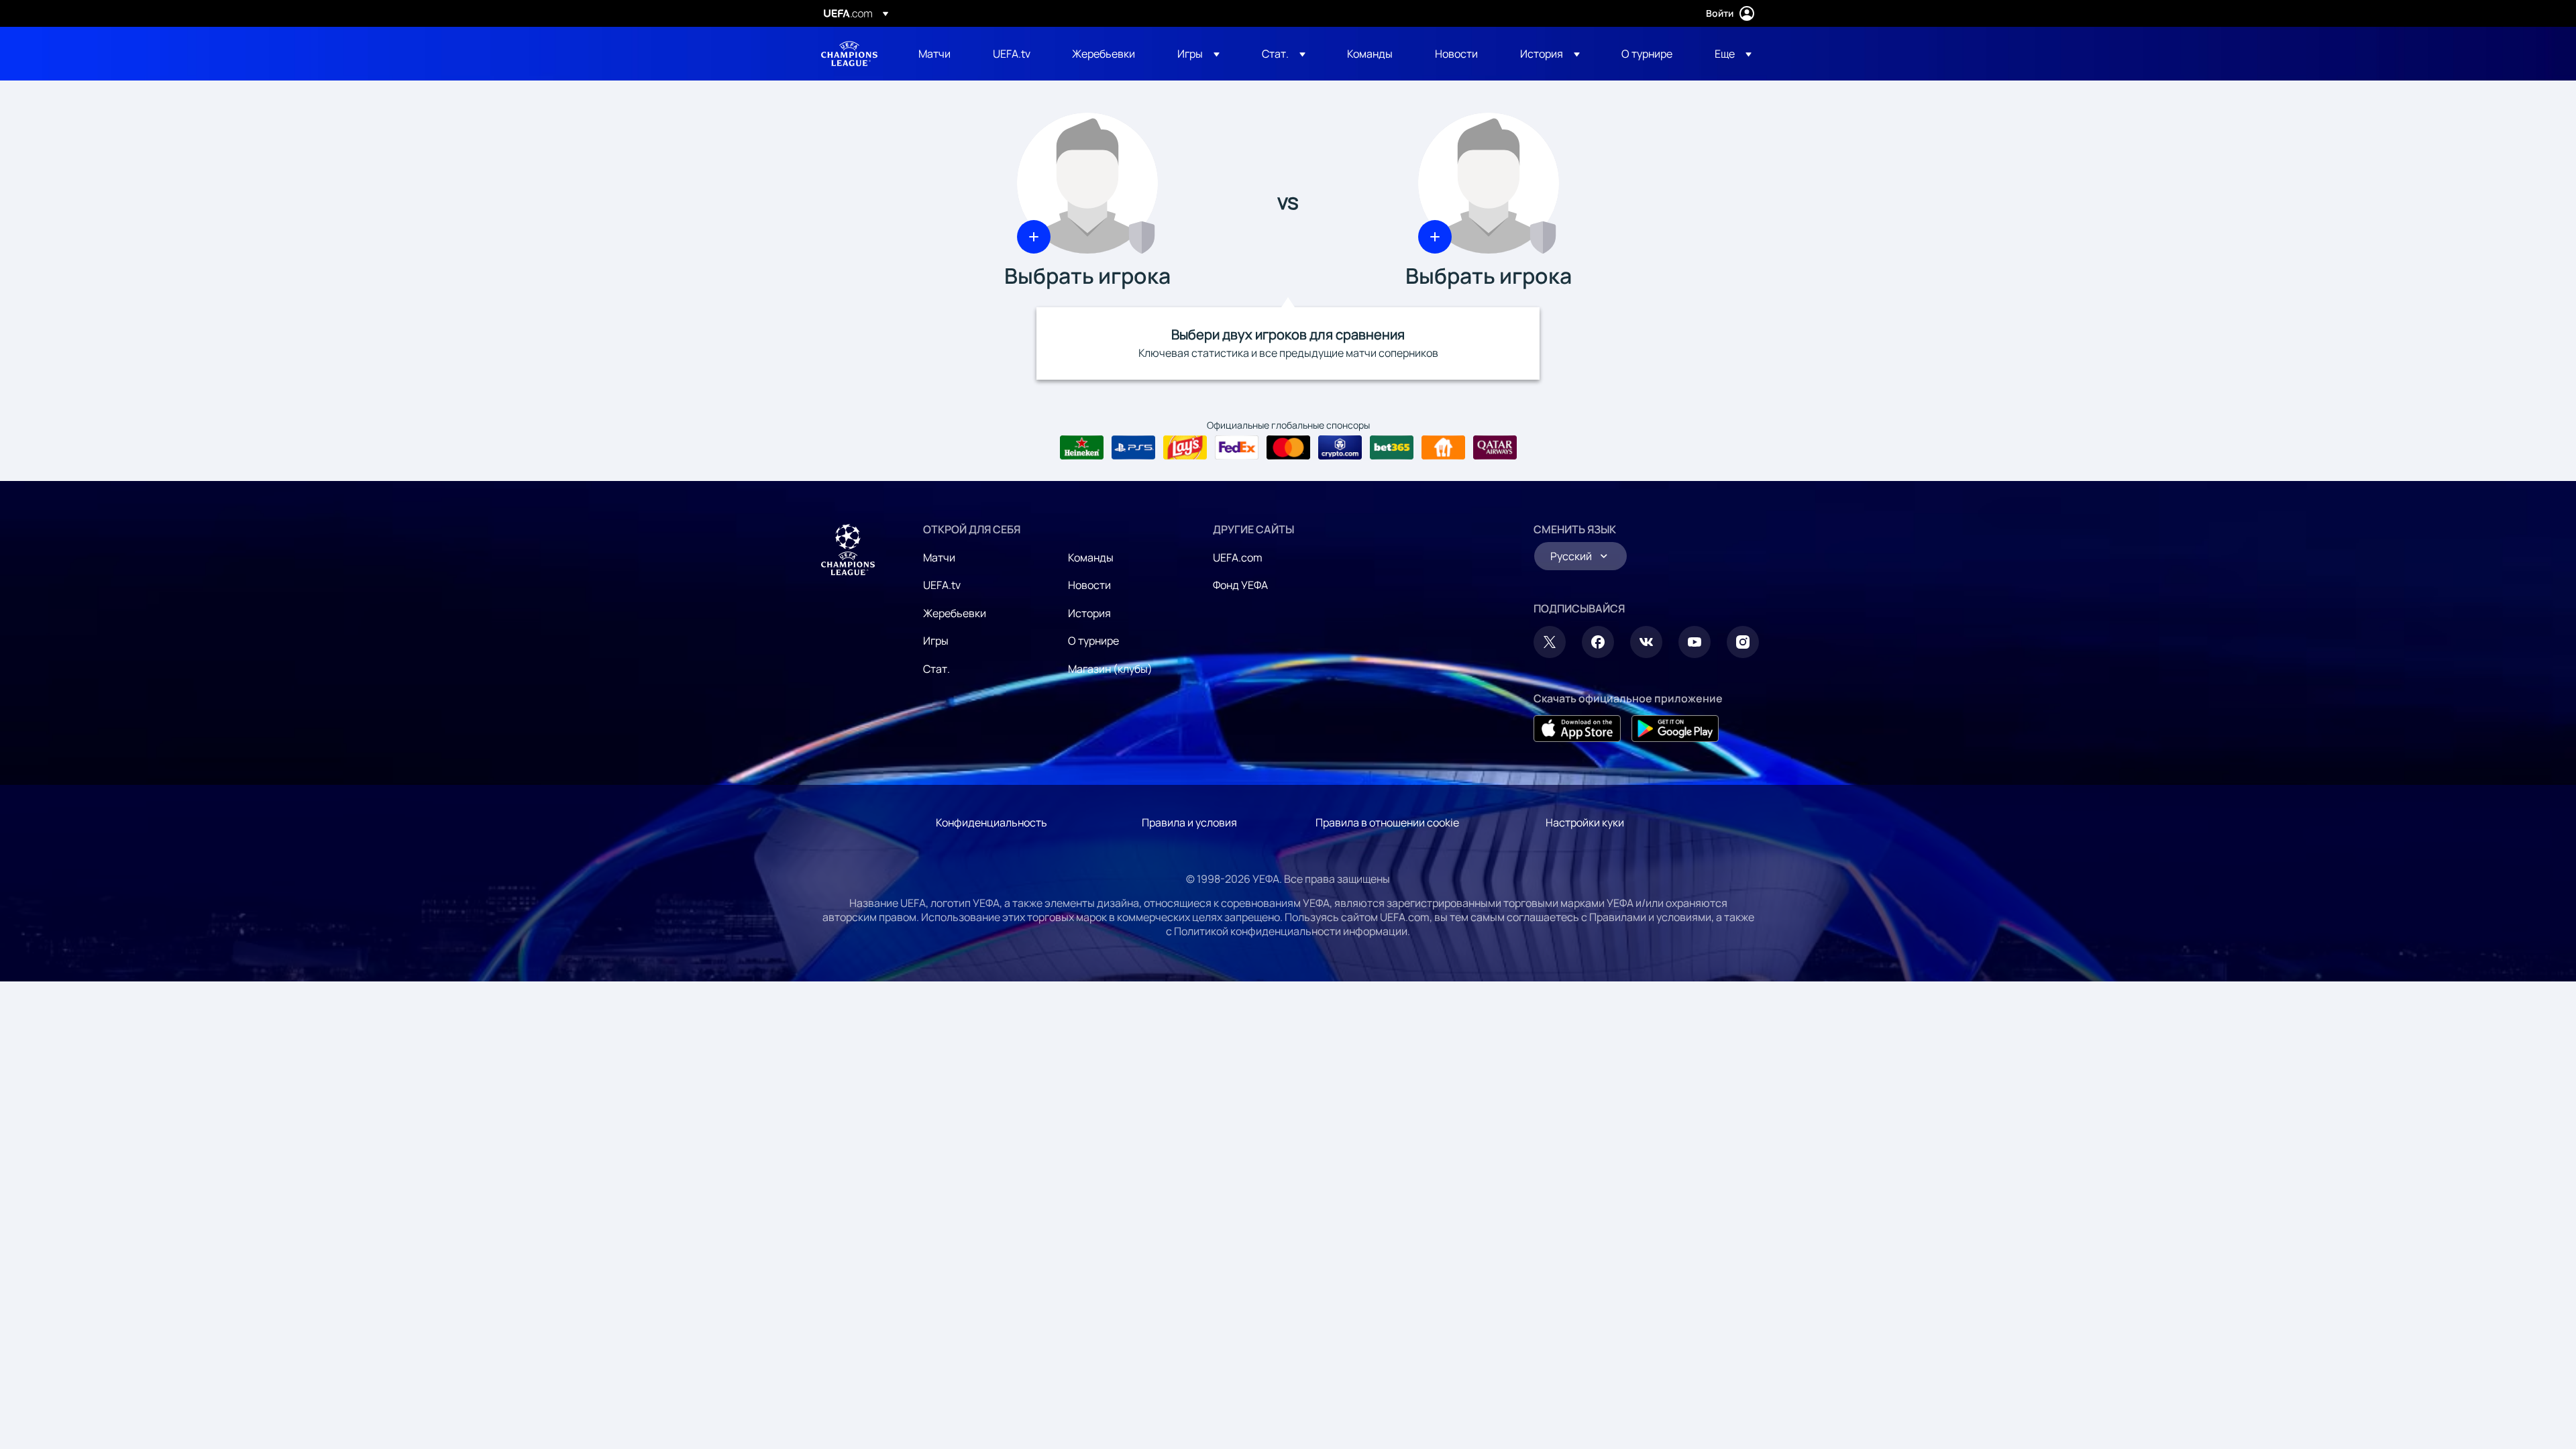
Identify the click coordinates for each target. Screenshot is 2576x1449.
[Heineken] (1082, 447)
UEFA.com (1238, 557)
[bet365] (1392, 447)
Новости (1089, 585)
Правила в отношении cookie (1387, 822)
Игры (936, 641)
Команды (1091, 557)
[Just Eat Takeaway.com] (1443, 447)
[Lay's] (1185, 447)
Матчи (939, 557)
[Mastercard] (1288, 447)
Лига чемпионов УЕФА (849, 54)
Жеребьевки (955, 613)
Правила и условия (1189, 822)
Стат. (936, 669)
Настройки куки (1585, 822)
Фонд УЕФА (1240, 585)
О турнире (1093, 641)
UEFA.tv (942, 585)
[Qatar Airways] (1495, 447)
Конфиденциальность (991, 822)
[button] (1198, 54)
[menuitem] (939, 54)
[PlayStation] (1133, 447)
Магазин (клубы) (1110, 669)
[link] (934, 54)
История (1089, 613)
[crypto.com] (1340, 447)
